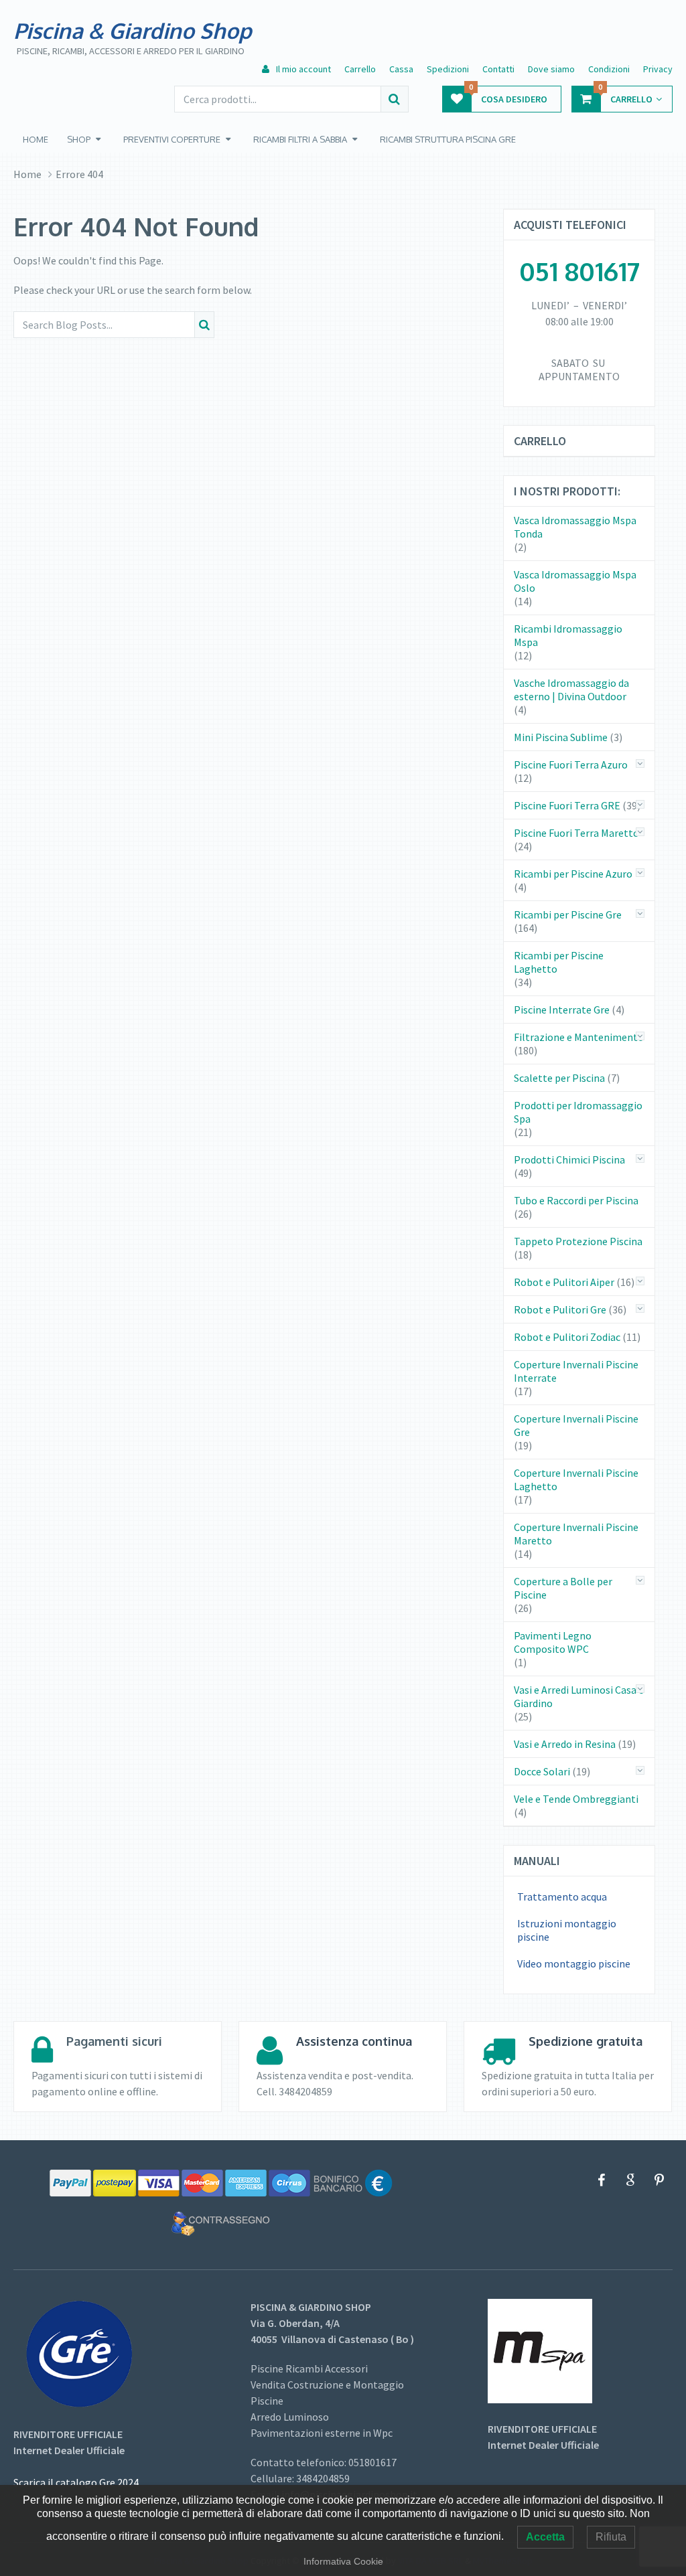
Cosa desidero (508, 95)
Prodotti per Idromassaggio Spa (578, 1112)
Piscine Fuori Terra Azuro (571, 764)
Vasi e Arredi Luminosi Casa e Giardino (579, 1696)
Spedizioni (448, 69)
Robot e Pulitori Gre (560, 1309)
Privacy (658, 69)
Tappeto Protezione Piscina (578, 1241)
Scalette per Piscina (559, 1078)
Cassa (401, 69)
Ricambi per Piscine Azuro (573, 874)
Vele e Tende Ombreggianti (576, 1799)
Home (36, 139)
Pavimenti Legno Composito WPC (553, 1642)
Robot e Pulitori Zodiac (567, 1337)
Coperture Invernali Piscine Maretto (576, 1534)
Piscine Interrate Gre (562, 1010)
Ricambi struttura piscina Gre (448, 139)
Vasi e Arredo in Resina (565, 1744)
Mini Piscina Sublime (561, 737)
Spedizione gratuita (586, 2041)
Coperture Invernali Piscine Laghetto (576, 1479)
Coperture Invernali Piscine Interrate (576, 1371)
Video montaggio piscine (574, 1963)
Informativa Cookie (343, 2561)
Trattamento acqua (562, 1897)
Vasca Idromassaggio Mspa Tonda (575, 527)
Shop (79, 139)
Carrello (360, 69)
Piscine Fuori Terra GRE (567, 805)
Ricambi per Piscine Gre (568, 914)
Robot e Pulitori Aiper (564, 1282)
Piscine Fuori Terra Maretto (576, 833)
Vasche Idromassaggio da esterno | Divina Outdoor (571, 690)
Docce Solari (542, 1771)
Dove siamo (551, 69)
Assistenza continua (354, 2041)
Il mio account (302, 69)
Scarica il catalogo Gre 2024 (76, 2482)
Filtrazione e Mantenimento (579, 1037)
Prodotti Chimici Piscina (569, 1159)
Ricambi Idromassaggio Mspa (568, 635)
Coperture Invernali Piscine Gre (576, 1425)
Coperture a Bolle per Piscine (563, 1588)
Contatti (498, 69)
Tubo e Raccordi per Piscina (576, 1200)
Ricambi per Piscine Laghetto (559, 962)
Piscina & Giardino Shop (133, 31)
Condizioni (609, 69)
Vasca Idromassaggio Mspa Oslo (575, 581)
